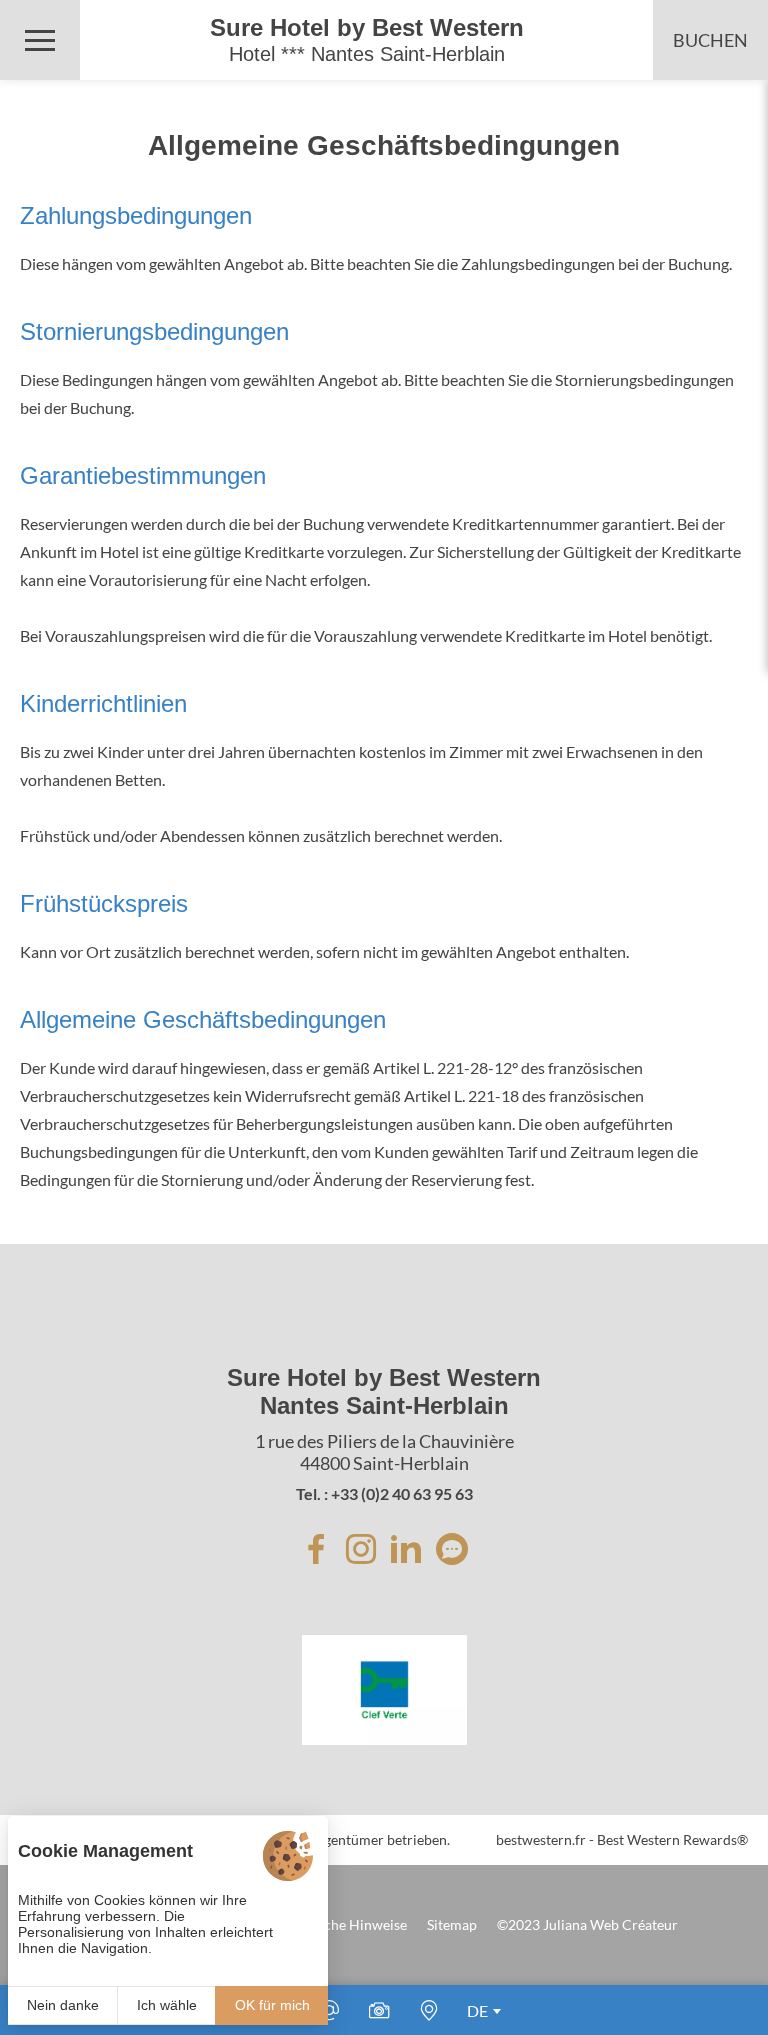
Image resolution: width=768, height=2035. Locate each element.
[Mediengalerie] (379, 2010)
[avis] (452, 1549)
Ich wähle (167, 2005)
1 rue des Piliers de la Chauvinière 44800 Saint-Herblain (384, 1452)
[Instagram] (361, 1549)
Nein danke (63, 2005)
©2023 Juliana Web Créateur (587, 1924)
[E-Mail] (329, 2010)
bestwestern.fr (541, 1839)
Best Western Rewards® (672, 1839)
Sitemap (452, 1924)
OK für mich (272, 2005)
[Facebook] (316, 1549)
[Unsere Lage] (429, 2010)
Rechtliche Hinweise (343, 1924)
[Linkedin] (406, 1549)
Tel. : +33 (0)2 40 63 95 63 (384, 1493)
